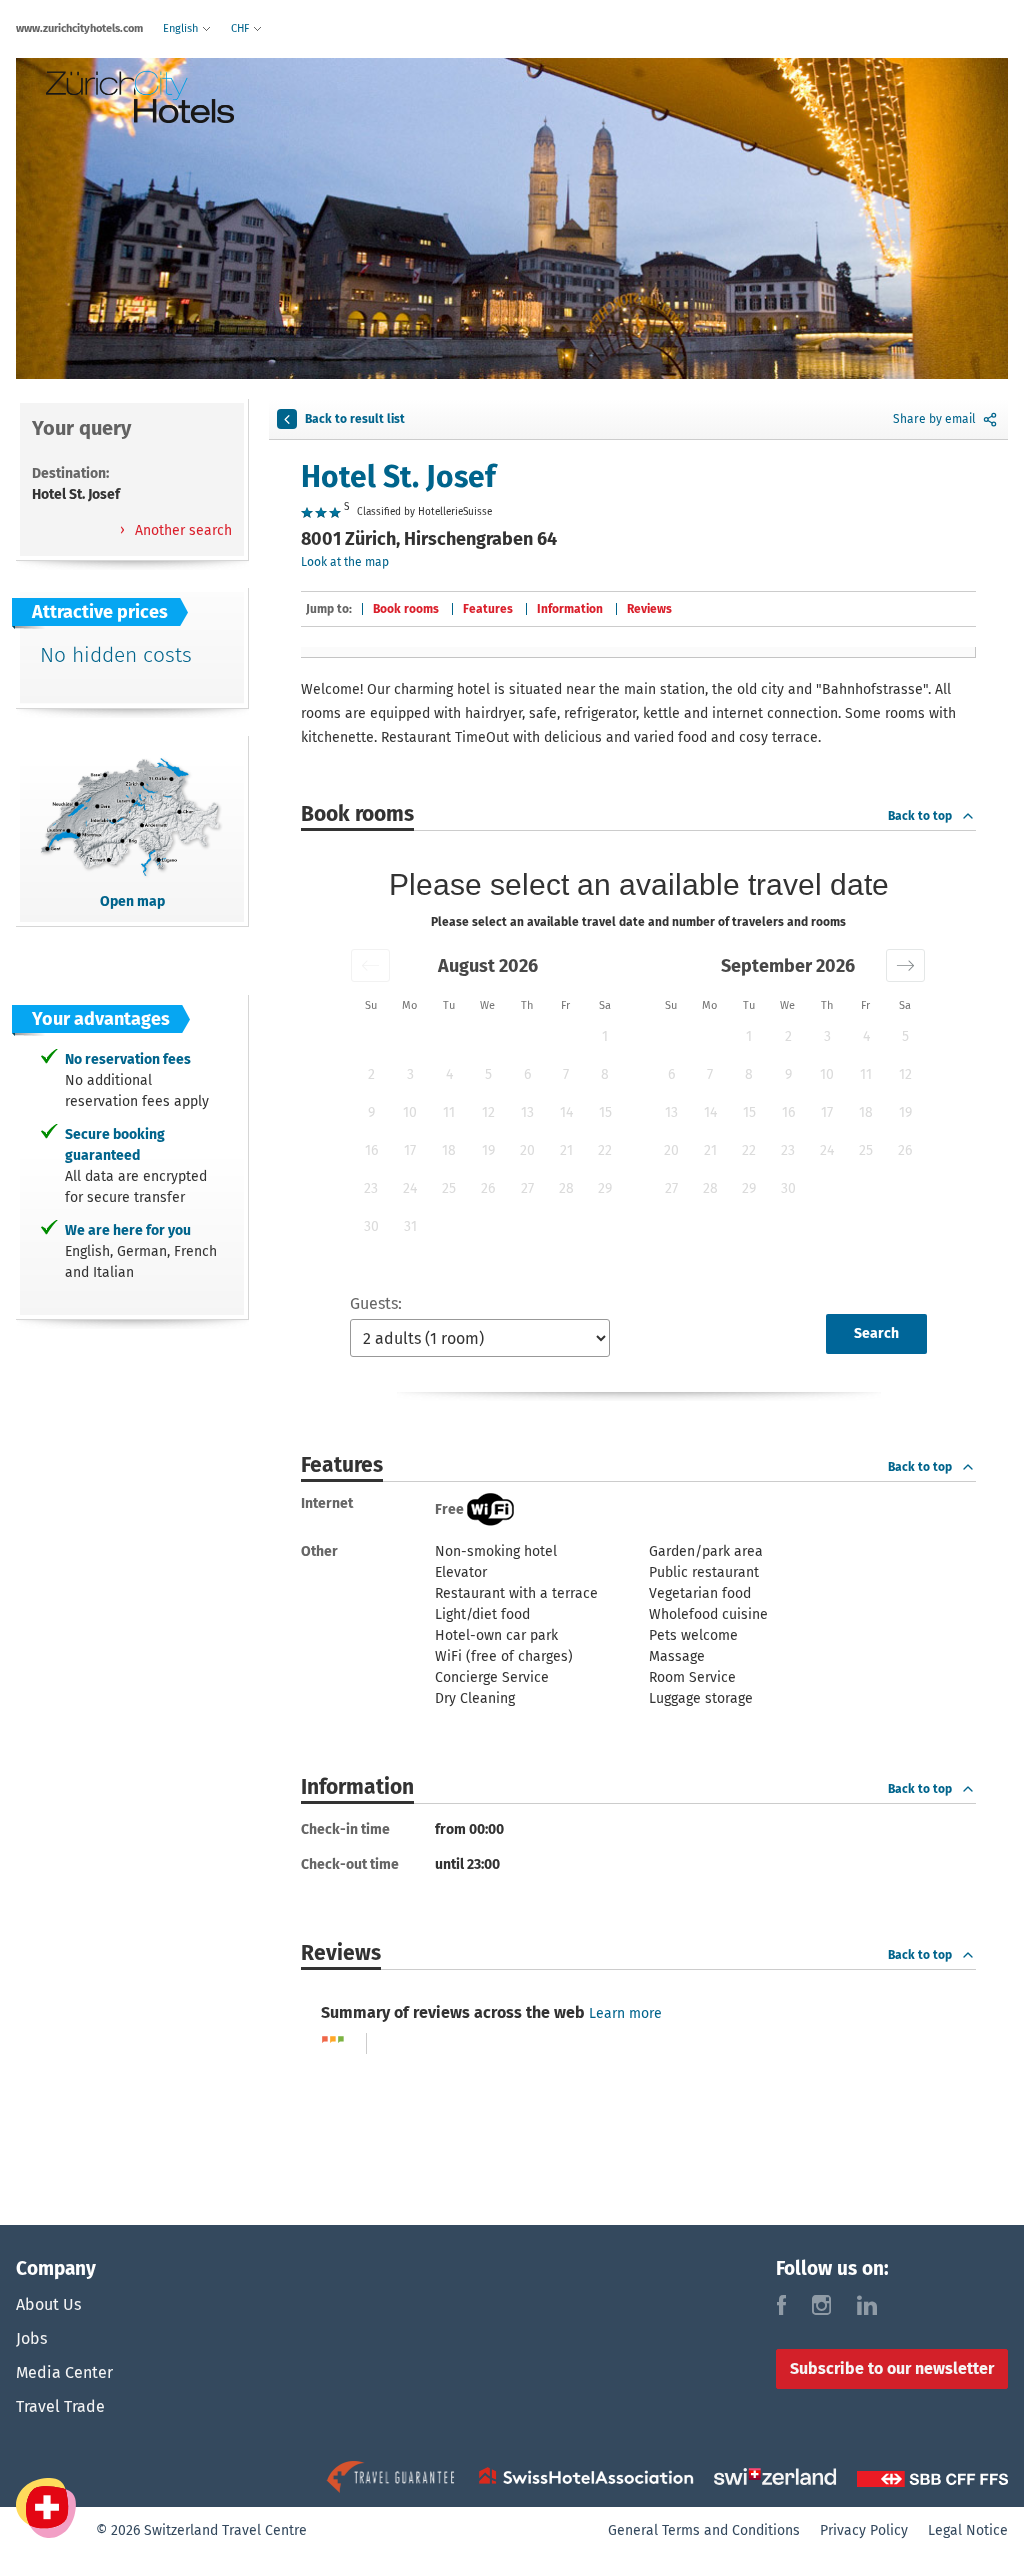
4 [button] (449, 1074)
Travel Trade (60, 2406)
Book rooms (406, 609)
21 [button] (566, 1150)
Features (488, 609)
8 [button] (605, 1074)
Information (570, 609)
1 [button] (605, 1036)
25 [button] (449, 1188)
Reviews (649, 609)
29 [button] (605, 1188)
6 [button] (527, 1074)
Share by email (934, 419)
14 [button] (566, 1112)
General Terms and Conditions (704, 2530)
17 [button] (410, 1150)
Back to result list (355, 419)
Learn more (625, 2013)
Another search (181, 530)
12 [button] (488, 1112)
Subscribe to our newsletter (892, 2368)
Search (876, 1333)
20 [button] (527, 1150)
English (182, 28)
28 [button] (566, 1188)
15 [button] (605, 1112)
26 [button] (488, 1188)
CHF (241, 28)
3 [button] (410, 1074)
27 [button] (527, 1188)
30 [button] (371, 1226)
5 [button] (488, 1074)
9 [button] (371, 1112)
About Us (48, 2304)
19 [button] (488, 1150)
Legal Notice (968, 2530)
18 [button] (449, 1150)
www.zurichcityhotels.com (79, 28)
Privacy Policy (864, 2530)
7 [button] (566, 1074)
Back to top (920, 816)
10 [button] (410, 1112)
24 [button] (410, 1188)
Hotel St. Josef (398, 477)
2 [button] (371, 1074)
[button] (370, 965)
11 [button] (449, 1112)
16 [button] (371, 1150)
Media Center (64, 2372)
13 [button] (527, 1112)
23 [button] (371, 1188)
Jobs (31, 2338)
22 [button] (605, 1150)
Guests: (376, 1303)
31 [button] (410, 1226)
